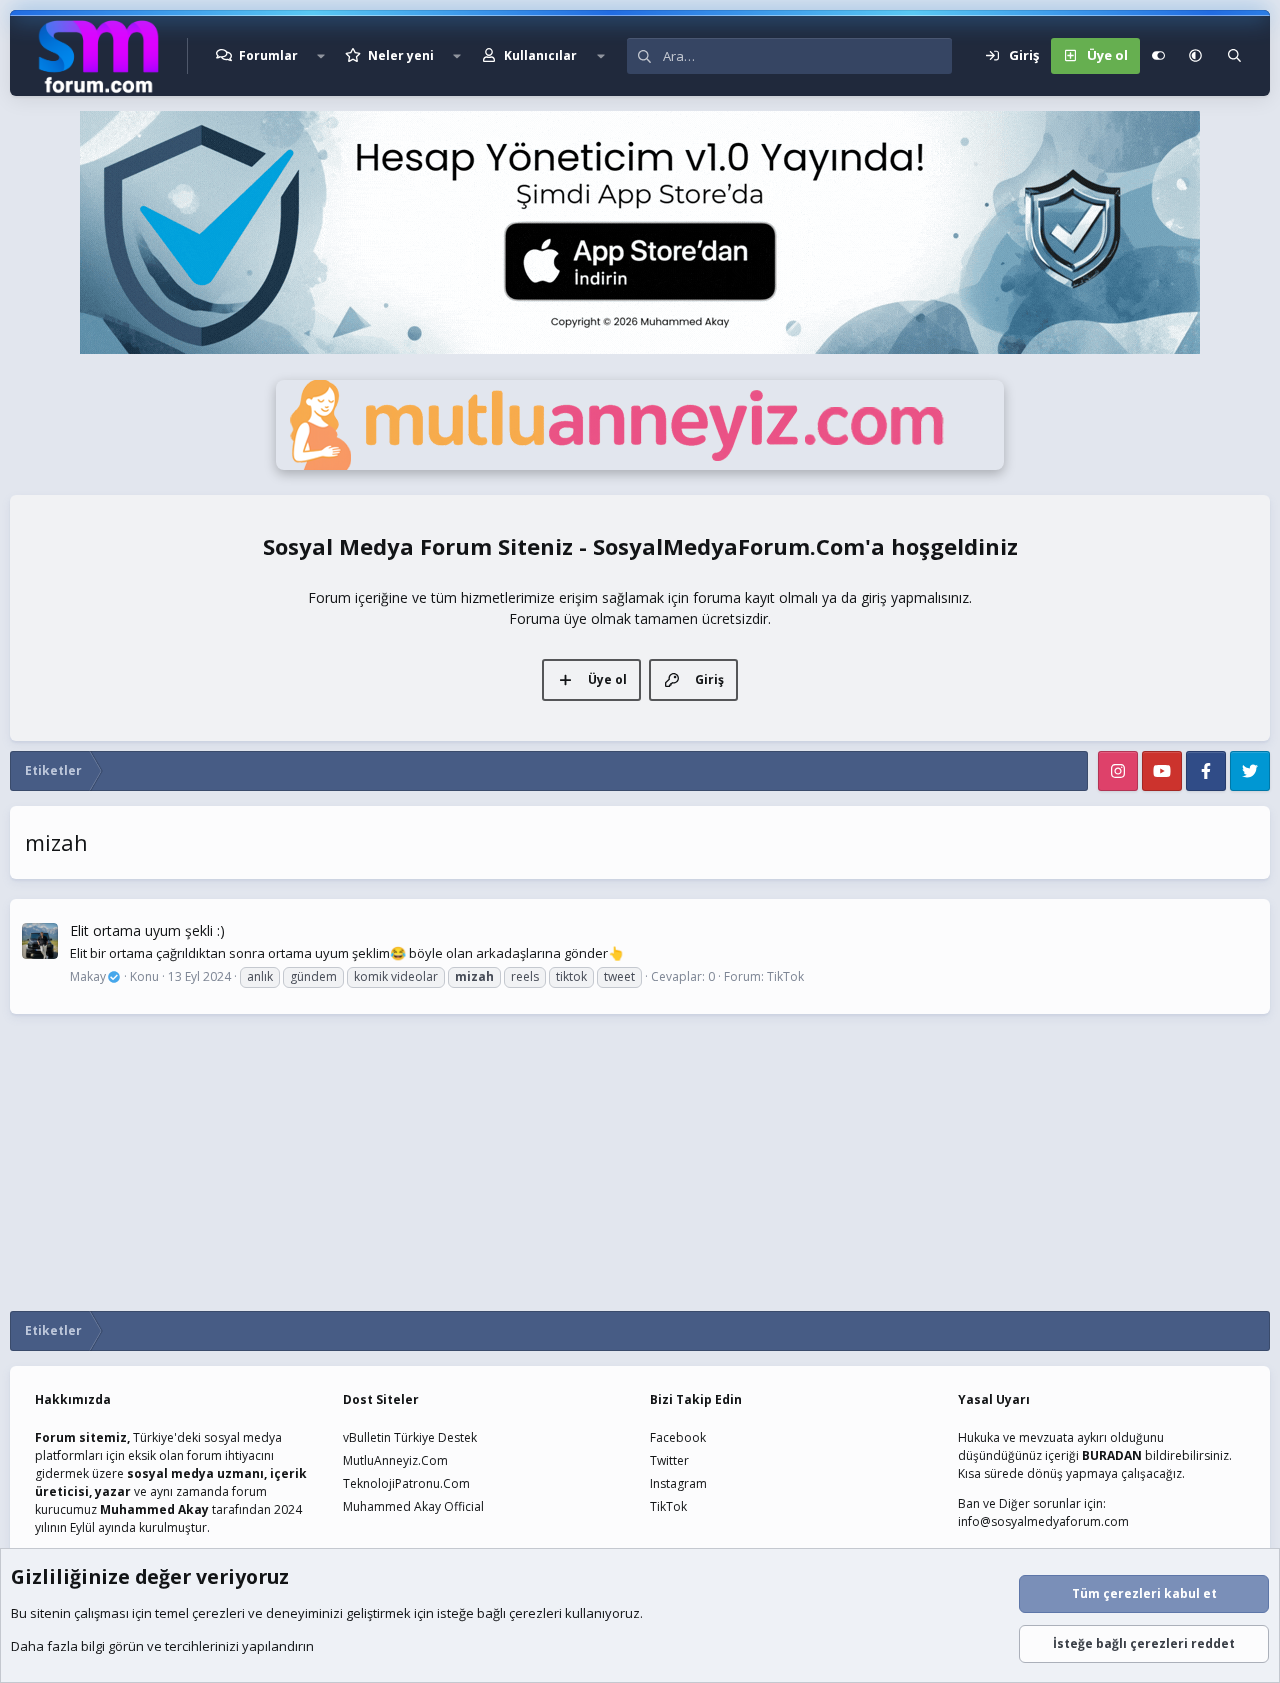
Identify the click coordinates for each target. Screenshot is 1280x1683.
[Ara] (1234, 56)
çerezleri (218, 1613)
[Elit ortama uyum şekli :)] (40, 941)
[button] (321, 56)
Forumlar (268, 55)
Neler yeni (401, 55)
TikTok (785, 976)
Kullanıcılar (540, 55)
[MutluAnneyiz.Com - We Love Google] (640, 465)
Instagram (678, 1483)
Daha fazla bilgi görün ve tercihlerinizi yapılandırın (162, 1646)
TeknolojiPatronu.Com (406, 1483)
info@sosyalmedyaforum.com (1043, 1521)
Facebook (678, 1437)
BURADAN (1112, 1455)
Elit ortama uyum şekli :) (147, 930)
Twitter (669, 1460)
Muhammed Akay (154, 1509)
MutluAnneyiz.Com (395, 1460)
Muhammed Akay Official (413, 1506)
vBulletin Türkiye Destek (410, 1437)
